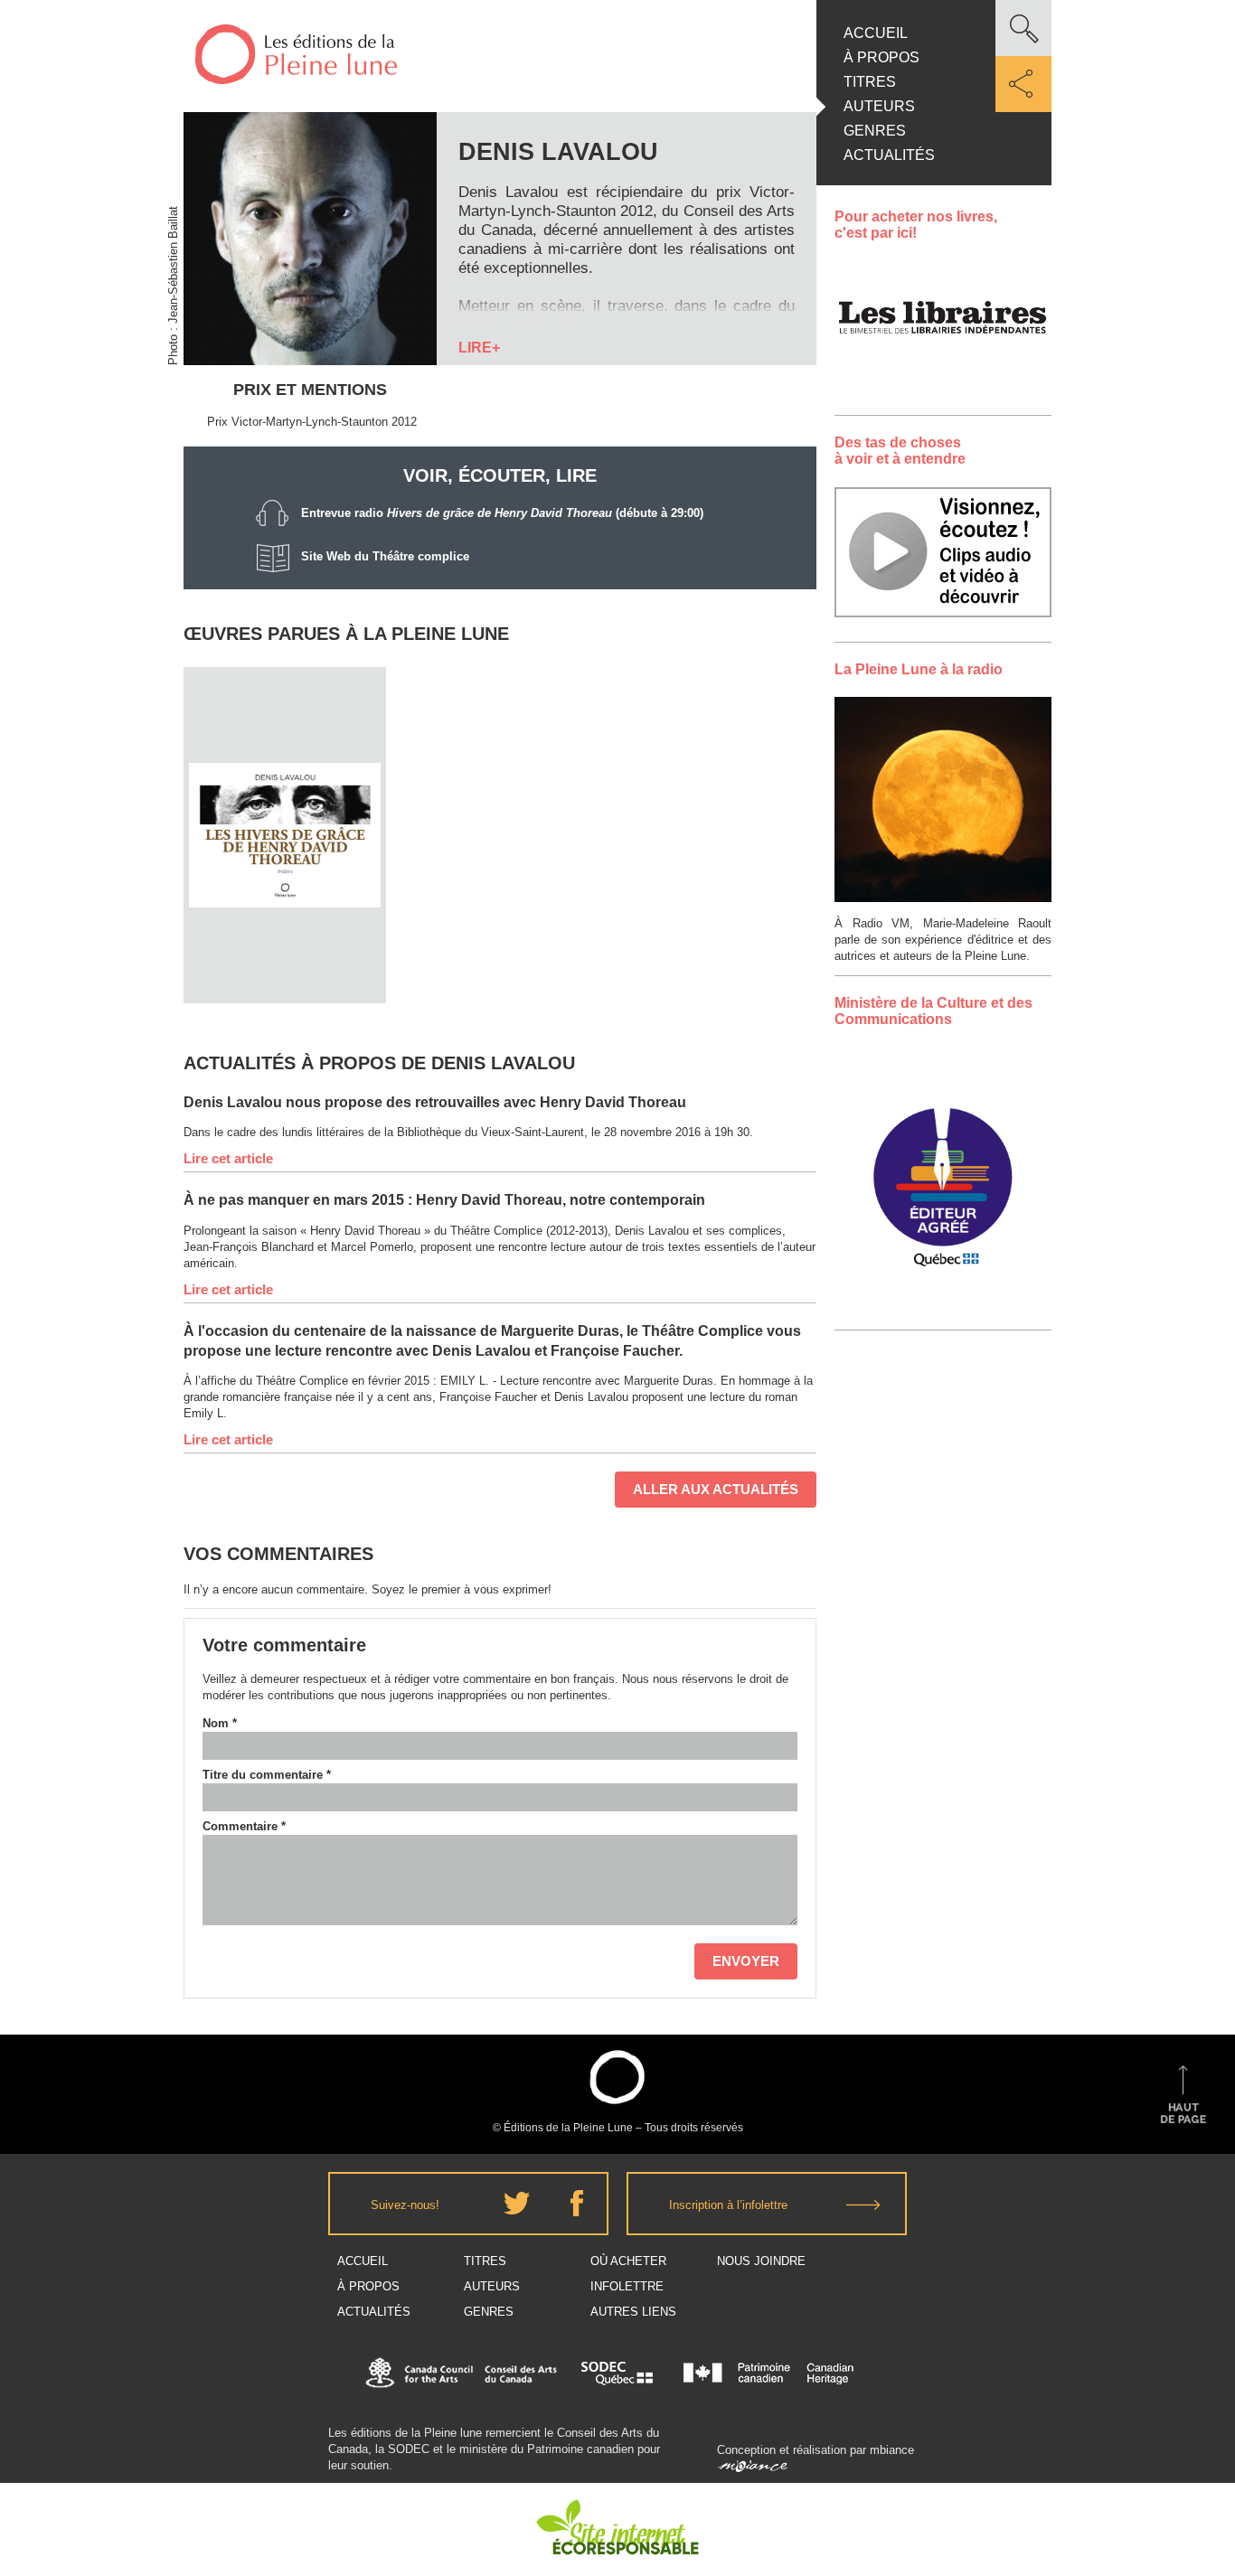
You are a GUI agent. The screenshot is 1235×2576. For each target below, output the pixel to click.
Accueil (876, 33)
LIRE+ (479, 348)
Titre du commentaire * (267, 1775)
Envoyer (746, 1961)
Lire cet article (228, 1158)
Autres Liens (633, 2312)
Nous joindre (761, 2261)
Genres (875, 131)
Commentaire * (244, 1826)
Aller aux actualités (716, 1489)
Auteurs (879, 106)
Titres (870, 82)
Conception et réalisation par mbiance (815, 2450)
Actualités (889, 155)
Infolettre (627, 2286)
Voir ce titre (287, 969)
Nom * (220, 1723)
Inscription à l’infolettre (728, 2205)
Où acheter (628, 2261)
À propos (881, 57)
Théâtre (285, 783)
